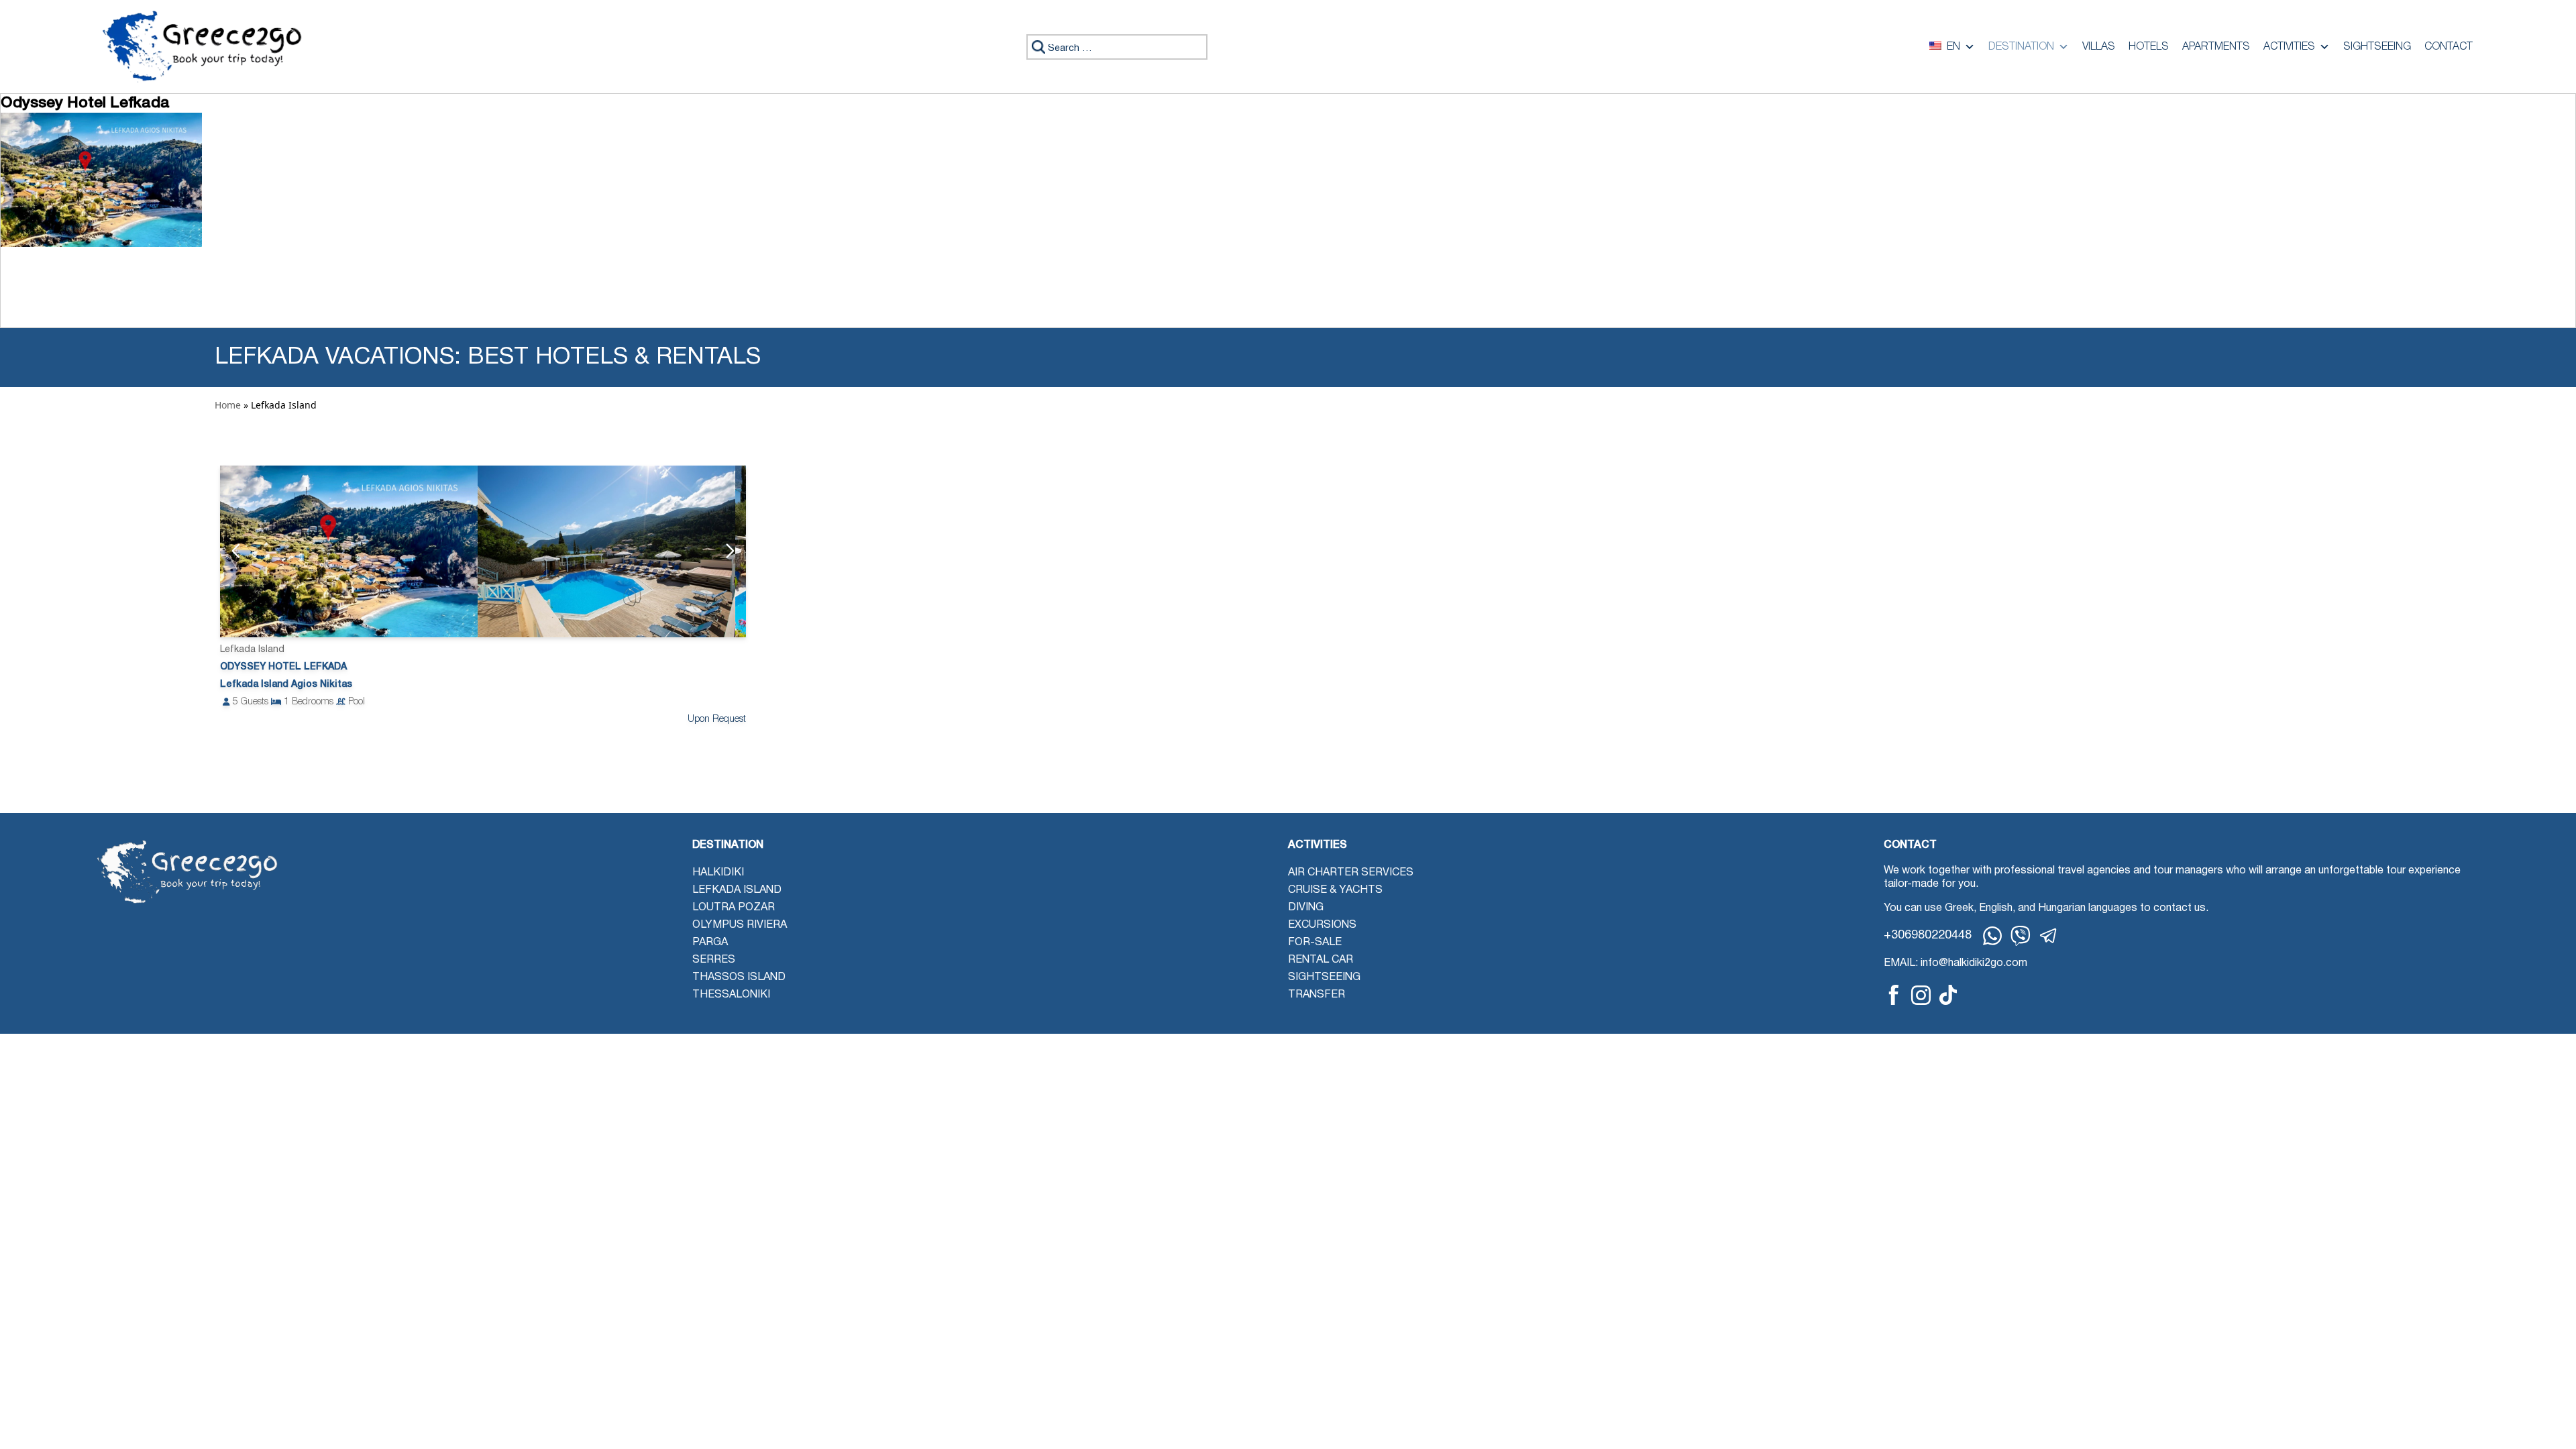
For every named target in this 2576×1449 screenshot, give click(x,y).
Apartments (2216, 47)
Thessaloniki (731, 995)
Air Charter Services (1351, 873)
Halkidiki (718, 873)
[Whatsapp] (1992, 936)
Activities (2289, 47)
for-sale (1315, 943)
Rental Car (1321, 960)
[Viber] (2021, 936)
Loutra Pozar (734, 908)
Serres (714, 960)
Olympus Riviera (740, 925)
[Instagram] (1921, 995)
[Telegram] (2049, 936)
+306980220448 (1928, 935)
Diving (1306, 908)
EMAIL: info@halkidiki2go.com (1955, 963)
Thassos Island (739, 977)
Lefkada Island (737, 890)
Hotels (2149, 47)
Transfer (1317, 995)
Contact (2449, 47)
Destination (2021, 47)
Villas (2099, 47)
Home (228, 405)
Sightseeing (2377, 47)
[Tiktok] (1948, 995)
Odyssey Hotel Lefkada (283, 667)
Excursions (1322, 925)
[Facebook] (1894, 995)
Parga (710, 943)
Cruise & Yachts (1335, 890)
